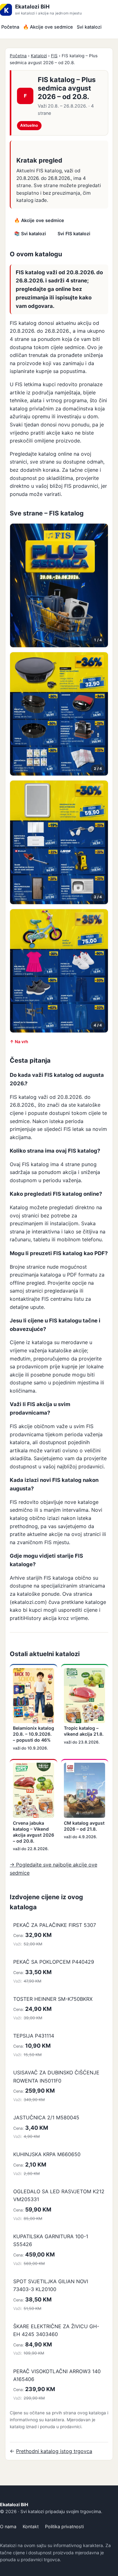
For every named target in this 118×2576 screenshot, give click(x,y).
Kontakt (31, 2526)
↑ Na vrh (19, 1042)
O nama (8, 2526)
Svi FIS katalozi (74, 234)
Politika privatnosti (64, 2526)
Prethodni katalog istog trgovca (54, 2451)
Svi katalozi (89, 27)
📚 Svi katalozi (30, 234)
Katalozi (39, 56)
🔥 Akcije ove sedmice (48, 27)
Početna (10, 27)
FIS (54, 56)
